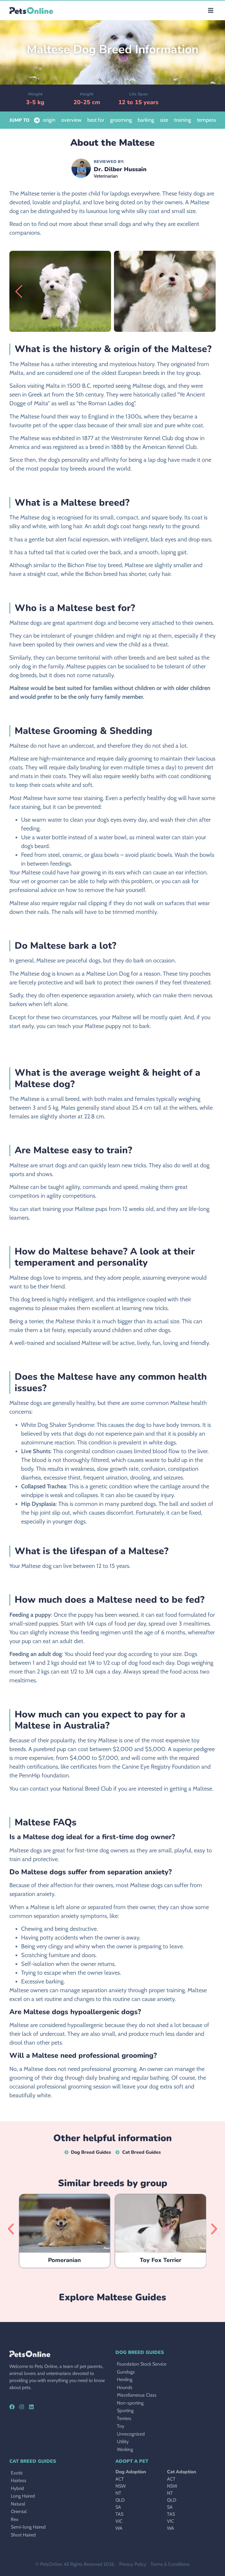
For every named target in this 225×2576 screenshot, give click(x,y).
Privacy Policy (133, 2564)
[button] (210, 10)
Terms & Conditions (170, 2564)
